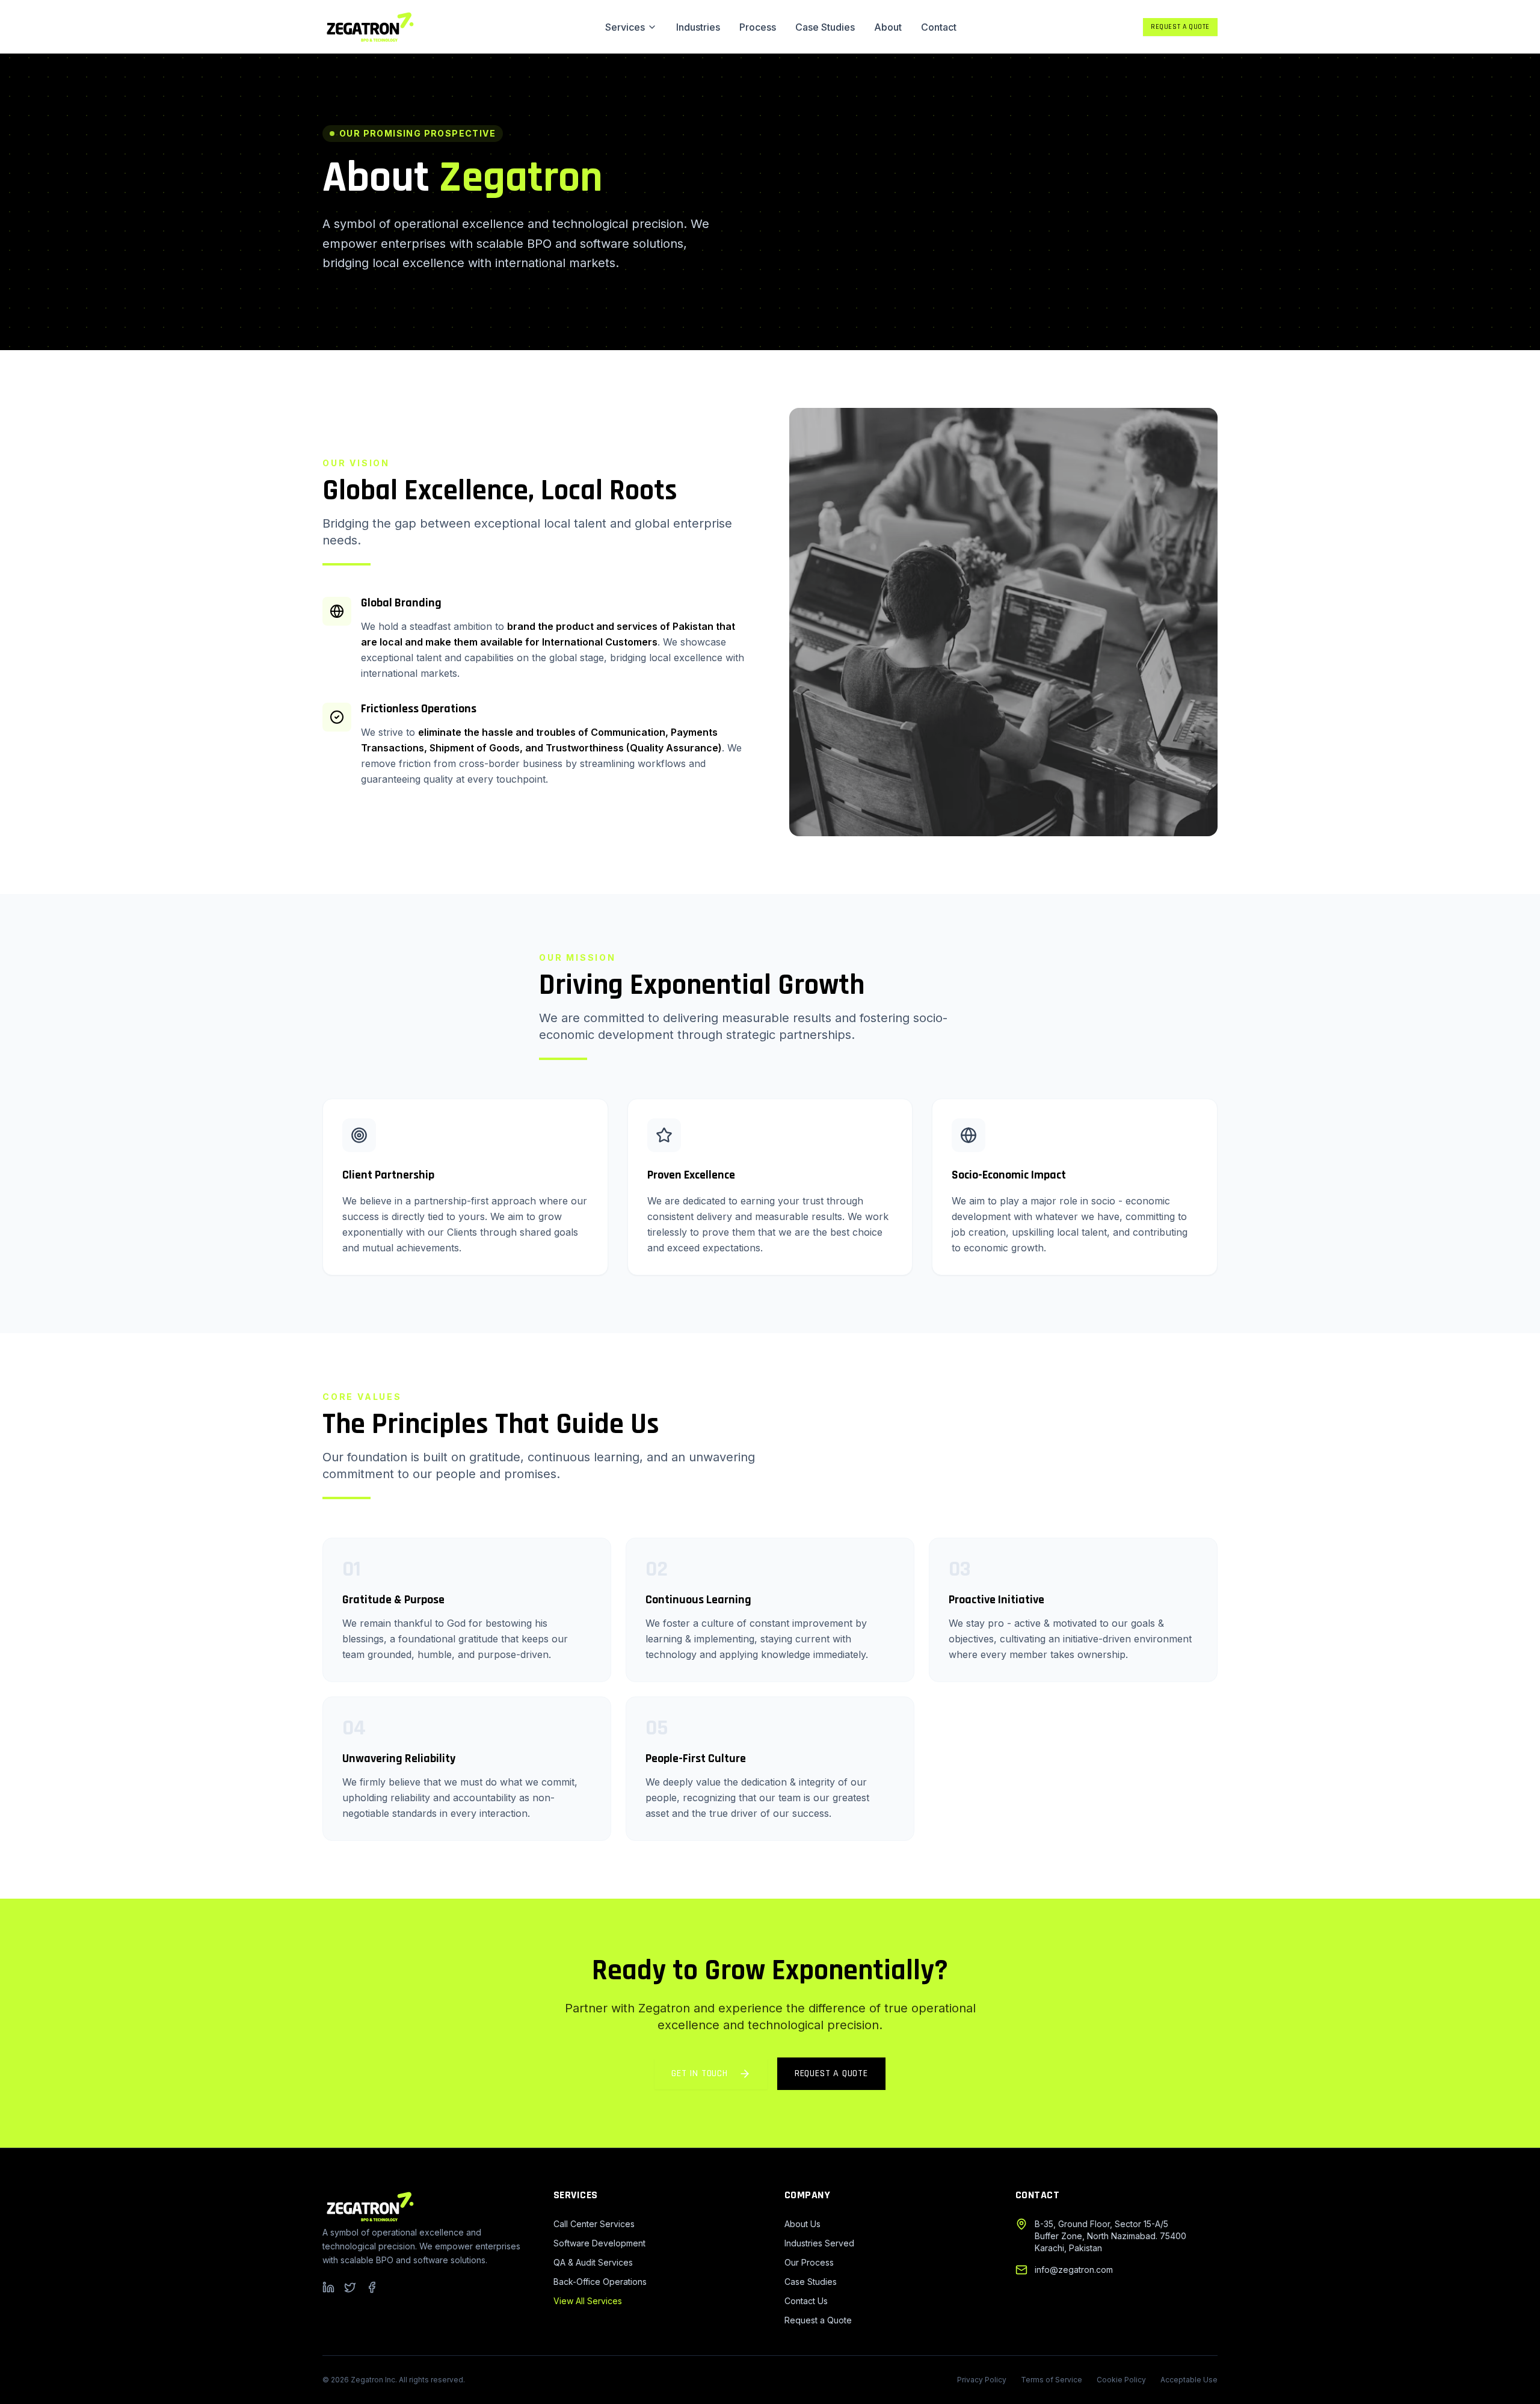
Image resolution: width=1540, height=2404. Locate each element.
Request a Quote (1180, 27)
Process (758, 27)
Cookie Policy (1121, 2380)
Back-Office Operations (600, 2282)
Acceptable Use (1189, 2380)
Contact (939, 27)
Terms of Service (1052, 2380)
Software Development (599, 2243)
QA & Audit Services (593, 2262)
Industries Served (819, 2243)
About (888, 27)
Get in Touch (700, 2073)
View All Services (588, 2301)
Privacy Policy (982, 2380)
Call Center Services (594, 2224)
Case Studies (825, 27)
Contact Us (806, 2301)
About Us (802, 2224)
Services (625, 27)
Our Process (809, 2262)
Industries (698, 27)
